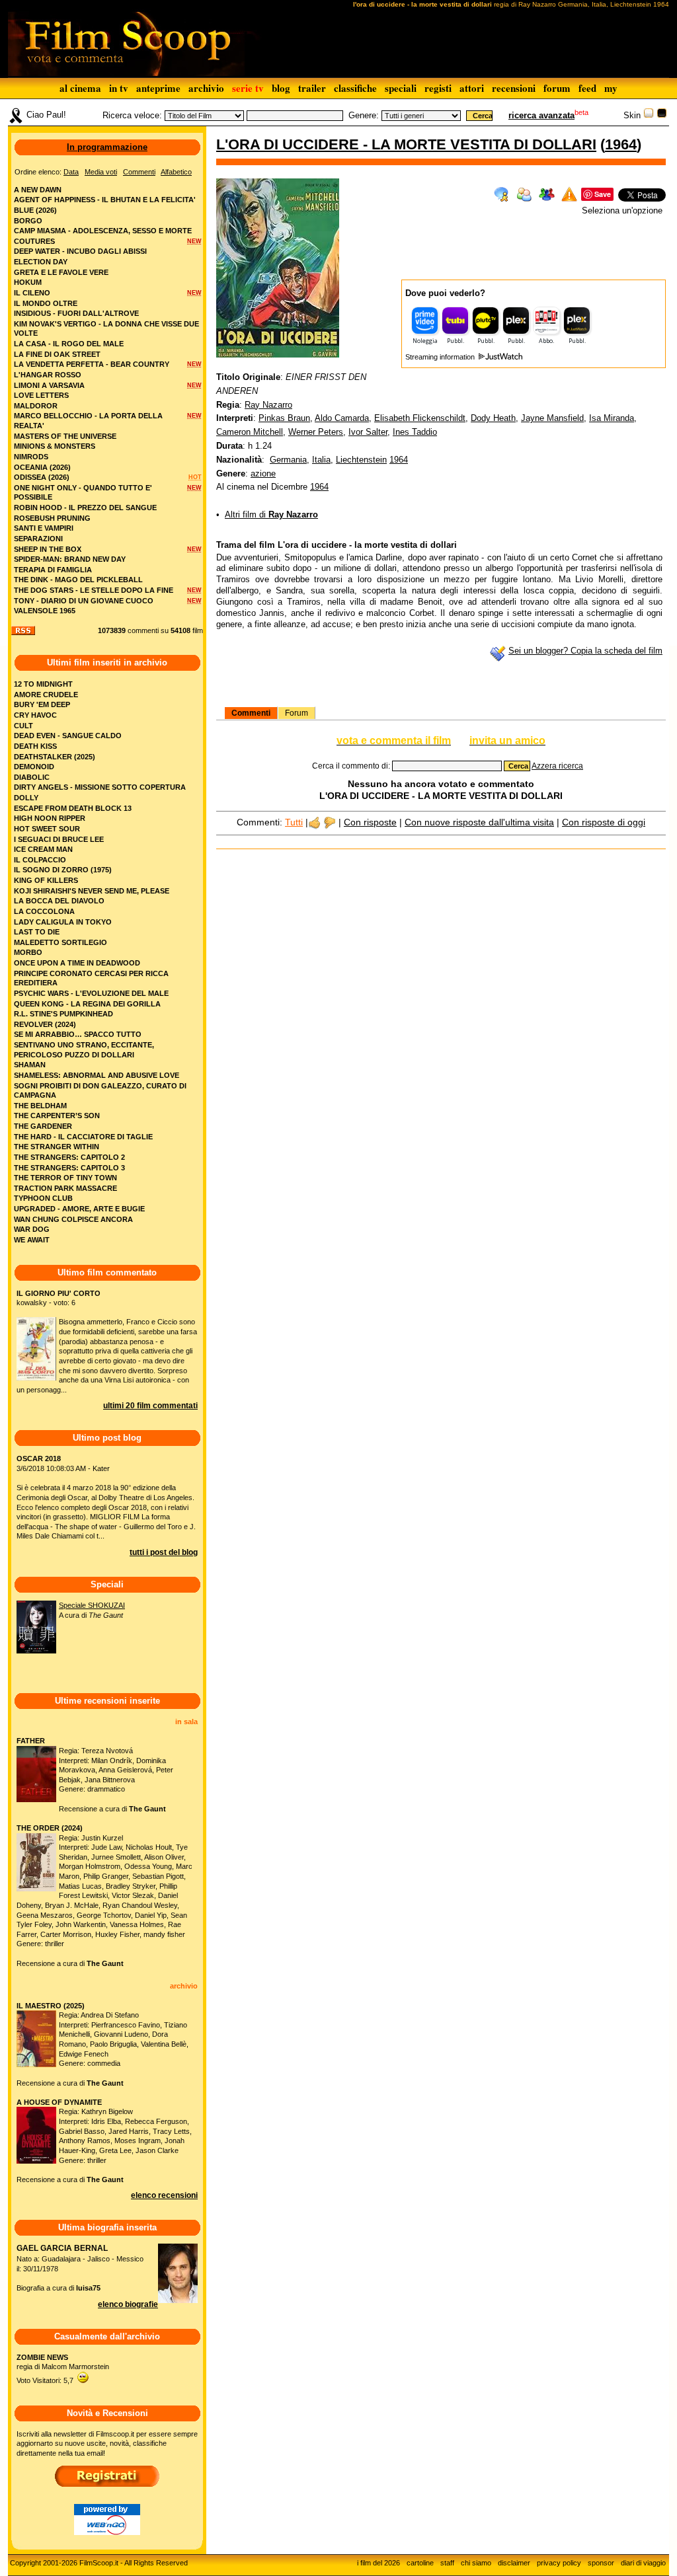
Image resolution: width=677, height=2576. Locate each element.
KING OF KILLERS (46, 880)
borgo (28, 221)
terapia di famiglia (53, 570)
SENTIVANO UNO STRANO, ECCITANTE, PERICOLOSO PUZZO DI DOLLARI (84, 1050)
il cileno (32, 293)
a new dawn (38, 190)
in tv (119, 88)
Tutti (294, 822)
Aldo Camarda (342, 418)
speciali (401, 88)
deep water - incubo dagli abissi (80, 251)
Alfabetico (176, 172)
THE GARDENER (43, 1126)
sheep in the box (48, 549)
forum (557, 88)
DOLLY (26, 798)
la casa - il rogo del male (69, 344)
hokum (28, 282)
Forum (297, 713)
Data (71, 172)
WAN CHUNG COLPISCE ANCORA (73, 1219)
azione (263, 474)
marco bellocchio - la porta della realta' (88, 421)
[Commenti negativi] (330, 822)
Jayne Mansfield (552, 418)
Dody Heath (493, 418)
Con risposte (370, 822)
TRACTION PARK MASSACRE (65, 1188)
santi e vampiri (44, 528)
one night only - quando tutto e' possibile (83, 493)
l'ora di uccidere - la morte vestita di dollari (406, 144)
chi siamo (476, 2563)
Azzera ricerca (557, 766)
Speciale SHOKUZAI (92, 1605)
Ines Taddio (415, 432)
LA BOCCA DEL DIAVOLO (59, 901)
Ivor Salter (368, 432)
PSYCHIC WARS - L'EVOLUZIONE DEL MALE (91, 993)
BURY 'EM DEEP (42, 704)
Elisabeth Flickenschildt (420, 418)
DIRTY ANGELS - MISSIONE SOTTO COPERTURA (100, 787)
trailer (312, 88)
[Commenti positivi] (314, 822)
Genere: (364, 115)
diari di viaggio (643, 2563)
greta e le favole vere (61, 272)
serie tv (248, 88)
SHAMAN (30, 1065)
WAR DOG (32, 1229)
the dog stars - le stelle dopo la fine (94, 590)
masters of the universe (65, 436)
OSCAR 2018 (39, 1458)
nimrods (31, 457)
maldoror (36, 406)
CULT (23, 726)
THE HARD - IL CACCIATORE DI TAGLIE (83, 1137)
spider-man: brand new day (70, 559)
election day (41, 262)
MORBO (28, 952)
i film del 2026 (378, 2563)
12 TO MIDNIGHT (43, 684)
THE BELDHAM (40, 1106)
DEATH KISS (35, 746)
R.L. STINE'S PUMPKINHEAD (63, 1014)
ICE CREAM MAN (43, 849)
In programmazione (107, 147)
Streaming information (441, 357)
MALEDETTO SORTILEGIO (60, 942)
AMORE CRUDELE (46, 695)
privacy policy (559, 2563)
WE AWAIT (32, 1240)
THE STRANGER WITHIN (57, 1147)
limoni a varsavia (49, 385)
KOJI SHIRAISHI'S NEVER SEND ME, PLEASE (92, 891)
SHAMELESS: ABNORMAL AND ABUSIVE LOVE (97, 1075)
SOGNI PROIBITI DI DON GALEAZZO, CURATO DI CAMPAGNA (100, 1091)
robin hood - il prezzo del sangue (85, 508)
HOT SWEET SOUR (47, 829)
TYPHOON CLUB (43, 1198)
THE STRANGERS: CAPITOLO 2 (69, 1157)
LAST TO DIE (37, 932)
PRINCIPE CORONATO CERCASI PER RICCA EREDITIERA (91, 978)
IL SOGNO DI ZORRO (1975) (63, 870)
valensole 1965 (45, 611)
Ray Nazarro (268, 405)
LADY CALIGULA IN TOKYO (63, 922)
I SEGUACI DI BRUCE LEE (59, 839)
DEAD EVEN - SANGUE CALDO (68, 736)
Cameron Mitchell (250, 432)
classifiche (355, 88)
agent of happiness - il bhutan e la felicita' (105, 200)
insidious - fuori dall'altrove (76, 313)
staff (447, 2563)
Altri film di (271, 514)
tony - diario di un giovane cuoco (84, 601)
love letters (41, 395)
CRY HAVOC (35, 715)
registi (438, 88)
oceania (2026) (42, 467)
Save (603, 194)
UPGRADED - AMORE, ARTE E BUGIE (79, 1209)
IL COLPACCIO (40, 860)
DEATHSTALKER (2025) (55, 757)
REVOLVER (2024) (45, 1024)
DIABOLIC (32, 777)
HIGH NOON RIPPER (50, 818)
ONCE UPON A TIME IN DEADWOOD (77, 963)
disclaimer (514, 2563)
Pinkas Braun (284, 418)
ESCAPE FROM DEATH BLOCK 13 (73, 808)
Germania (288, 460)
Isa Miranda (612, 418)
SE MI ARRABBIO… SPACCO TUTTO (78, 1034)
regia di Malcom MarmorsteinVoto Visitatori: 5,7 (63, 2369)
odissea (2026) (42, 477)
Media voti (101, 172)
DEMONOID (34, 767)
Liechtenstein (361, 460)
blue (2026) (35, 210)
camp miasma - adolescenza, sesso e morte (103, 231)
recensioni (514, 88)
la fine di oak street (57, 354)
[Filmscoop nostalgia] (662, 115)
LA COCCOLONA (44, 911)
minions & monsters (55, 446)
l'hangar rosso (48, 375)
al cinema (80, 88)
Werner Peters (316, 432)
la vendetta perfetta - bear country (92, 364)
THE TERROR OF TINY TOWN (65, 1178)
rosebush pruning (52, 518)
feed (587, 88)
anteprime (158, 88)
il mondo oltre (46, 303)
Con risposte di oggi (604, 822)
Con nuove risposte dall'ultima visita (479, 822)
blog (281, 88)
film (198, 630)
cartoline (420, 2563)
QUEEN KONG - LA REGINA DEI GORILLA (87, 1004)
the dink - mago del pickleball (78, 580)
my (611, 88)
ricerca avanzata (541, 115)
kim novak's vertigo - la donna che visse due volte (106, 329)
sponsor (601, 2563)
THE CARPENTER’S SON (57, 1116)
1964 (621, 144)
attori (472, 88)
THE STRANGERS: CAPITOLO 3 (69, 1168)
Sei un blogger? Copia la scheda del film (585, 651)
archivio (206, 88)
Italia (321, 460)
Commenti (251, 713)
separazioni (38, 539)
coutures (34, 241)
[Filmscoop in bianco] (649, 115)
